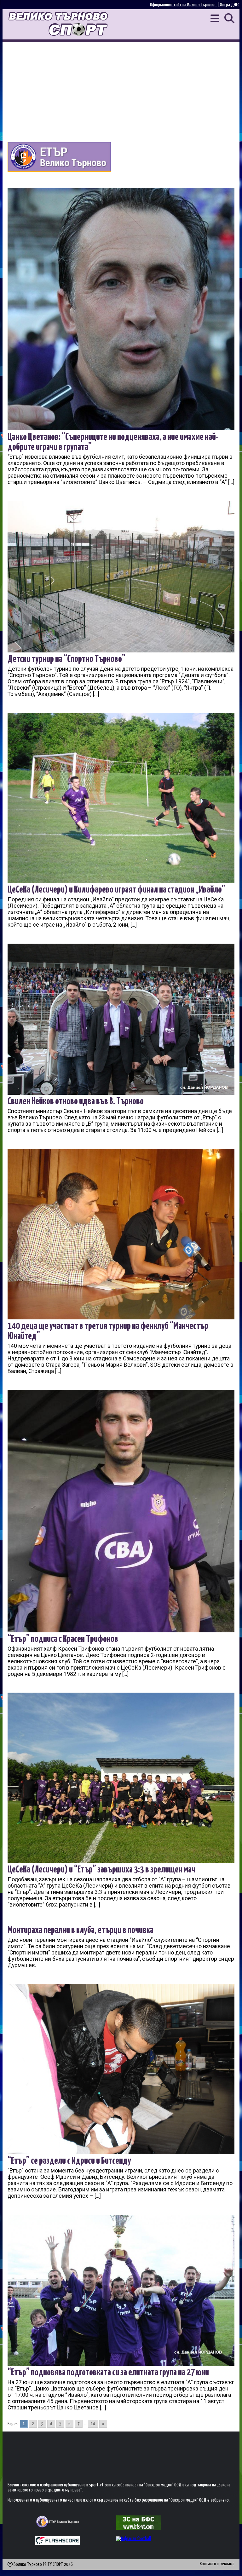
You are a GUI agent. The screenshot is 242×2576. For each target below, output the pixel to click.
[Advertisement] (121, 89)
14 (93, 2424)
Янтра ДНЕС (230, 5)
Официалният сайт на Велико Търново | (185, 5)
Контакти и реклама (217, 2564)
